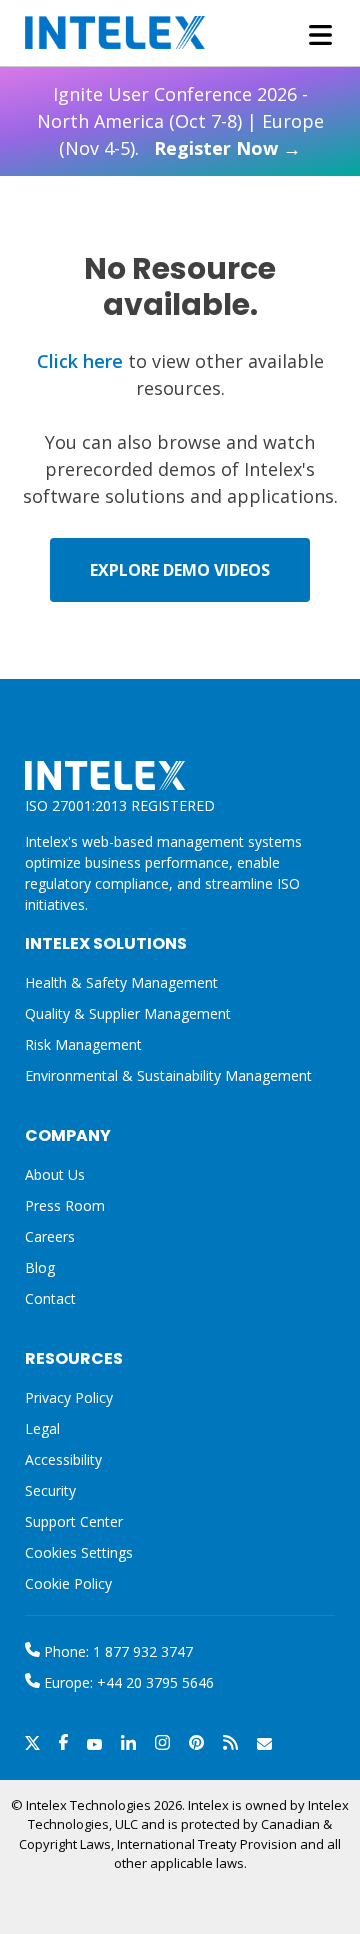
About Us (55, 1174)
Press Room (65, 1205)
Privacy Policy (69, 1397)
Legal (42, 1428)
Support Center (74, 1521)
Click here (80, 361)
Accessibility (63, 1459)
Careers (50, 1236)
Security (50, 1490)
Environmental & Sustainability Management (168, 1075)
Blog (40, 1267)
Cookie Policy (68, 1583)
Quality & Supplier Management (128, 1013)
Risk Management (83, 1044)
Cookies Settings (79, 1553)
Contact (50, 1298)
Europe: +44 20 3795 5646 (127, 1682)
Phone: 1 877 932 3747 (116, 1651)
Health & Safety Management (121, 982)
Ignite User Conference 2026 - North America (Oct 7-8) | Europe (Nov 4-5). (180, 121)
